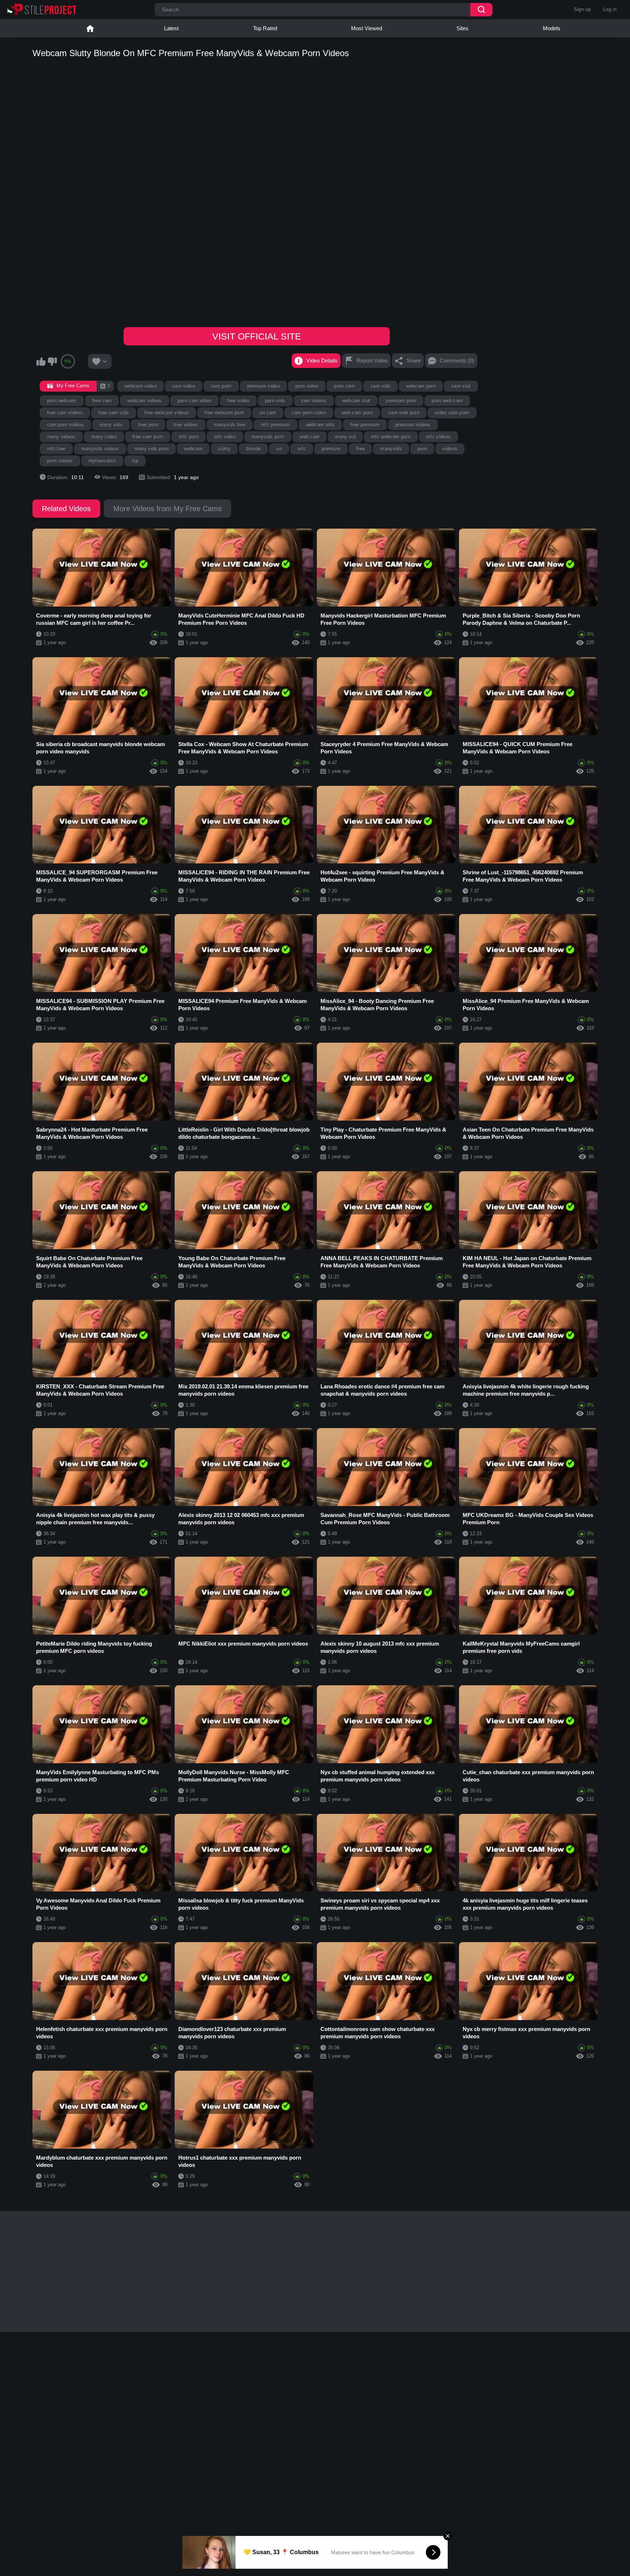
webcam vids (320, 425)
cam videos (314, 401)
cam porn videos (65, 425)
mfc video (225, 437)
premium (331, 449)
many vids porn (152, 449)
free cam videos (65, 413)
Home (90, 28)
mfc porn (188, 437)
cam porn (221, 386)
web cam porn (357, 413)
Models (552, 28)
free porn (148, 425)
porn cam (344, 386)
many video (104, 437)
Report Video (372, 360)
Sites (462, 28)
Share (414, 360)
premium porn (401, 401)
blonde (253, 449)
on (279, 449)
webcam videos (144, 401)
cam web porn (404, 413)
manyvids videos (100, 449)
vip (135, 461)
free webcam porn (224, 413)
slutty (224, 449)
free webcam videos (167, 413)
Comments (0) (457, 360)
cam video (184, 386)
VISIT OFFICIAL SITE (257, 336)
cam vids (381, 386)
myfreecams (102, 461)
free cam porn (148, 437)
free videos (186, 425)
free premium (365, 425)
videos (450, 449)
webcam (193, 449)
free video (238, 401)
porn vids (275, 401)
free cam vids (114, 413)
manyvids (391, 449)
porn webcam (62, 401)
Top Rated (265, 28)
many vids (111, 425)
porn (422, 449)
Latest (171, 28)
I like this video (41, 361)
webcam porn (421, 386)
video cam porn (452, 413)
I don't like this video (52, 361)
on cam (268, 413)
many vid (345, 437)
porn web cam (447, 401)
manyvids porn (268, 437)
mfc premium (276, 425)
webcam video (141, 386)
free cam (102, 401)
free (360, 449)
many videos (61, 437)
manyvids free (230, 425)
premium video (263, 386)
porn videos (60, 461)
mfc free (56, 449)
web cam (310, 437)
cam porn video (309, 413)
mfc (302, 449)
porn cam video (195, 401)
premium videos (413, 425)
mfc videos (438, 437)
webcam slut (356, 401)
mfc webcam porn (391, 437)
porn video (307, 386)
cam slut (461, 386)
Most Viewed (367, 28)
